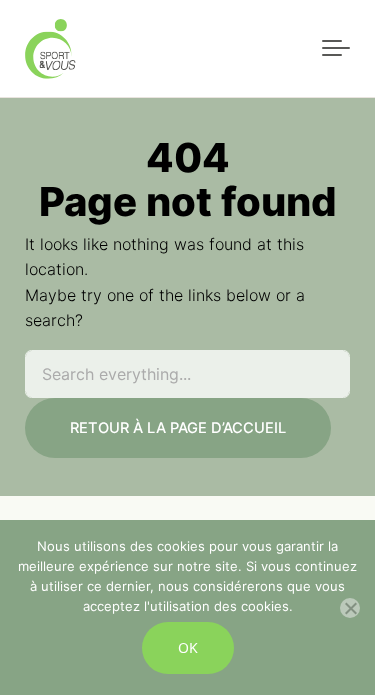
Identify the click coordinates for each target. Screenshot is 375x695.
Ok (188, 647)
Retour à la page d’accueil (178, 428)
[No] (350, 608)
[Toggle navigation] (336, 49)
